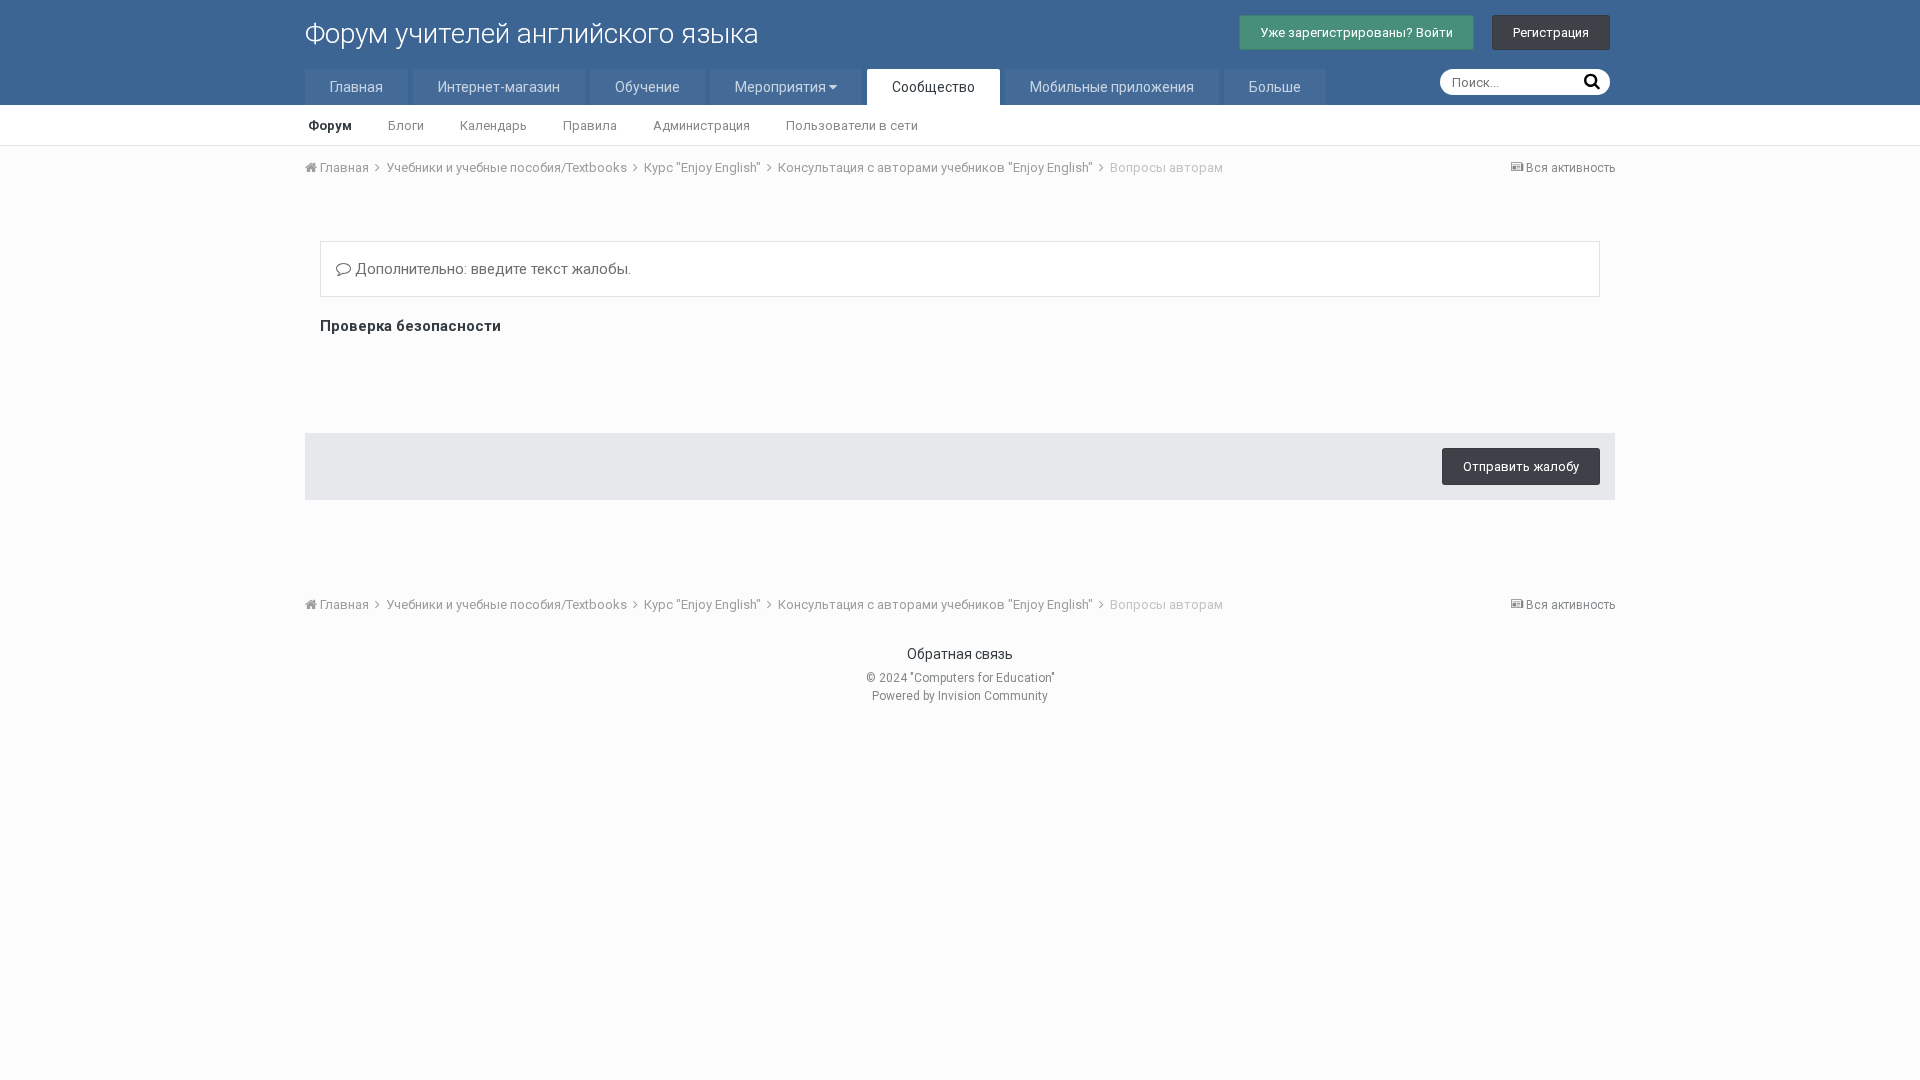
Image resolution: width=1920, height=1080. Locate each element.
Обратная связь (960, 654)
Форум (330, 125)
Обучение (647, 87)
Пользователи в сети (852, 125)
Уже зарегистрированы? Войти (1356, 32)
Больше (1275, 87)
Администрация (701, 125)
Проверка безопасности (410, 326)
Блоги (406, 125)
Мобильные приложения (1112, 87)
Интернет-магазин (499, 87)
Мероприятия (782, 87)
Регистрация (1551, 32)
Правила (590, 125)
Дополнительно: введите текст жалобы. (491, 269)
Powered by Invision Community (960, 696)
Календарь (493, 125)
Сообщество (933, 87)
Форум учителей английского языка (532, 33)
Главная (356, 87)
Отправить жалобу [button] (1521, 466)
